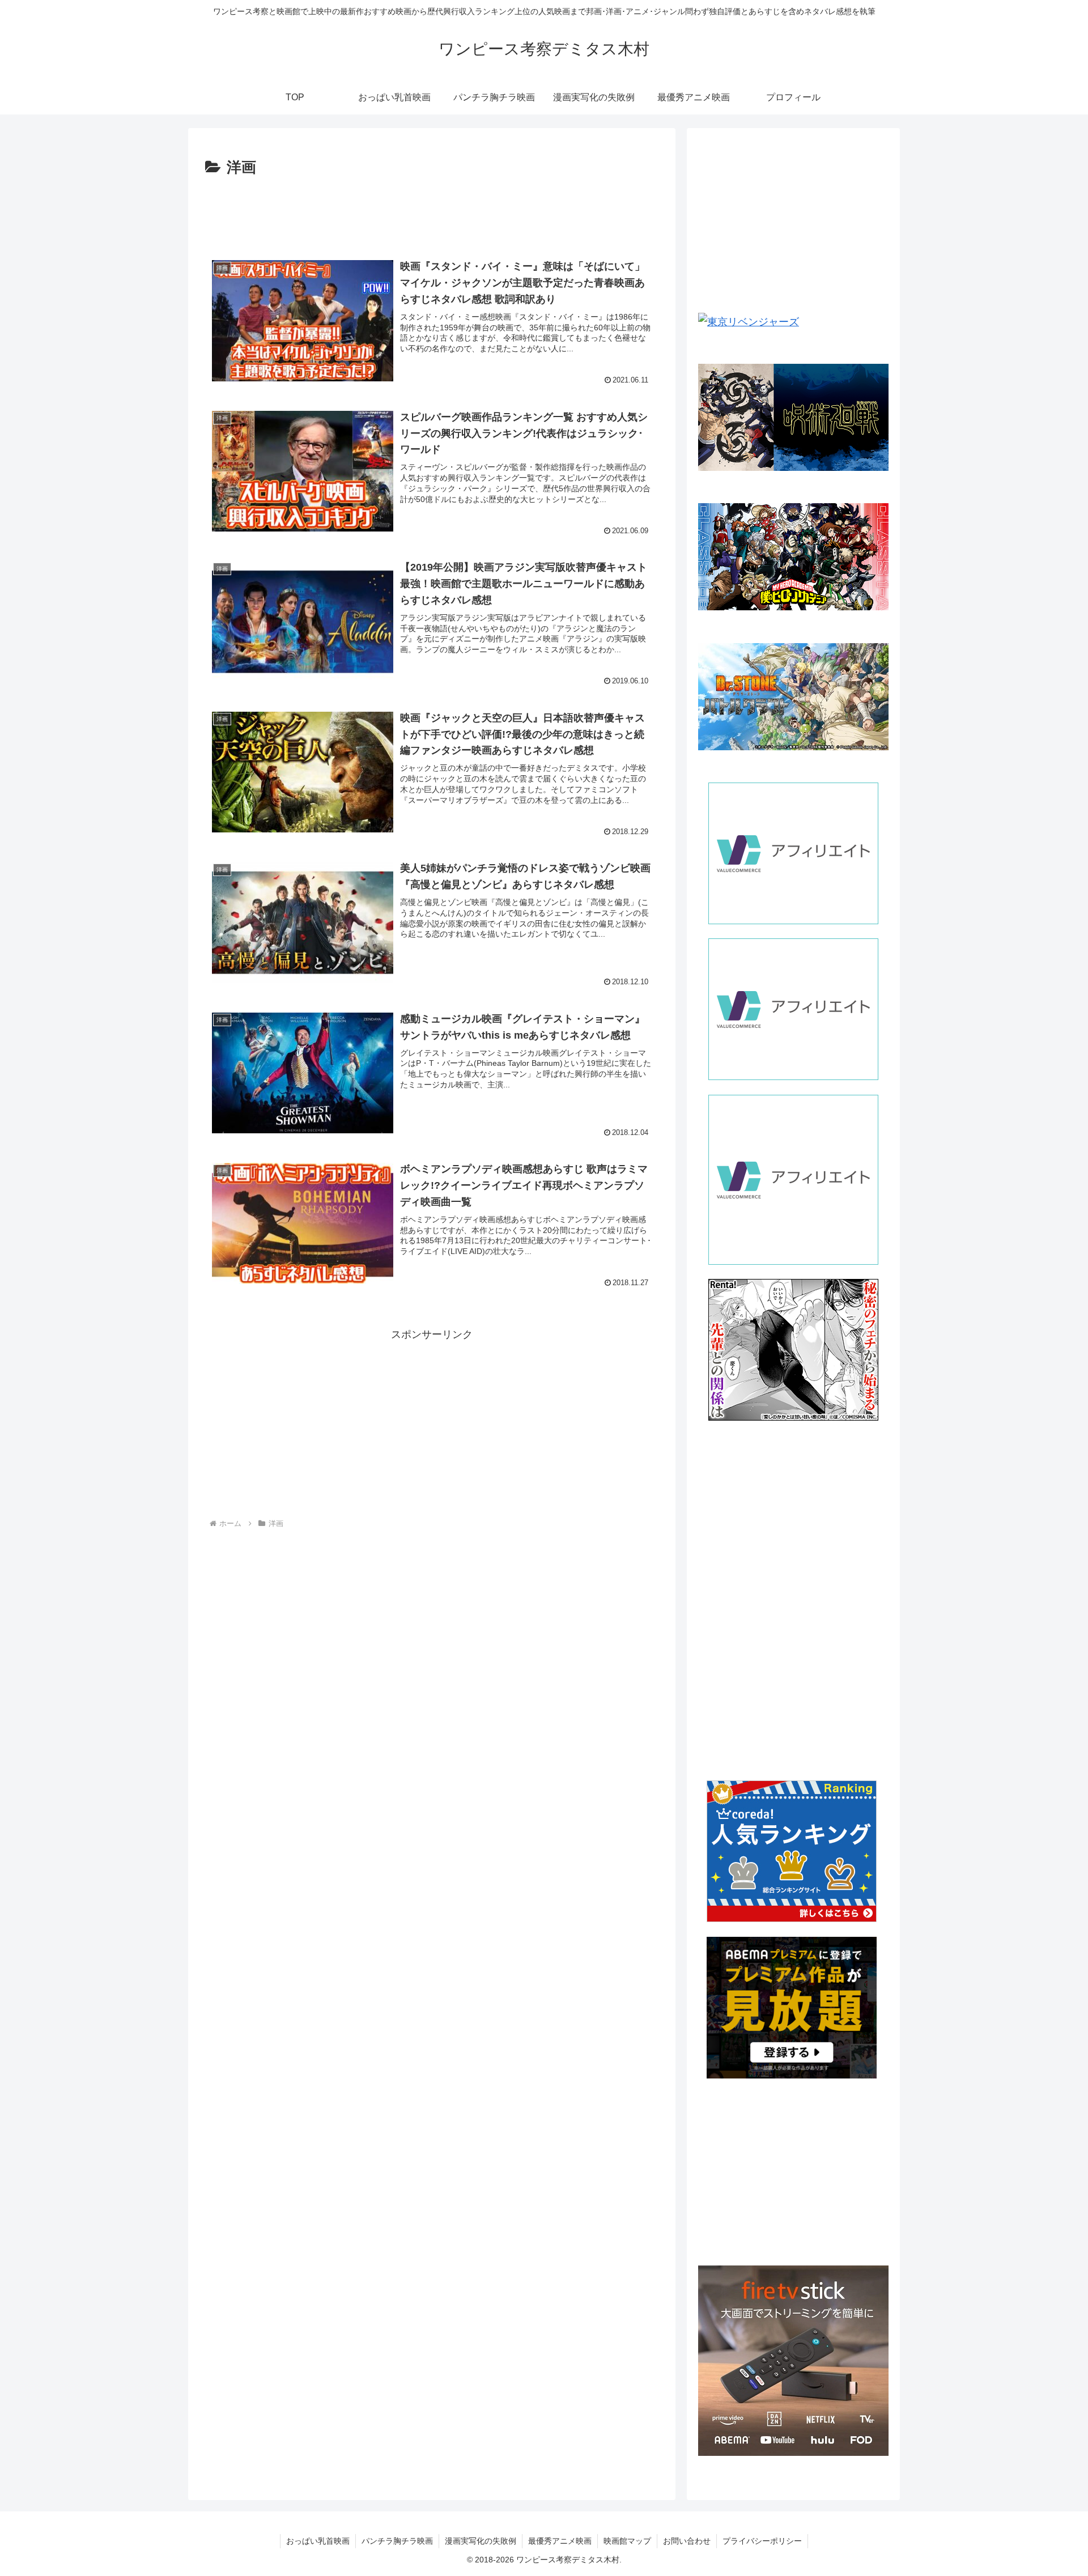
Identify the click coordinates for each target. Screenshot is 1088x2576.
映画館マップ (627, 2541)
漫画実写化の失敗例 (481, 2541)
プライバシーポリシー (762, 2541)
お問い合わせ (687, 2541)
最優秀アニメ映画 (560, 2541)
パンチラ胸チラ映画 (397, 2541)
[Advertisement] (432, 212)
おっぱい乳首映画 (318, 2541)
